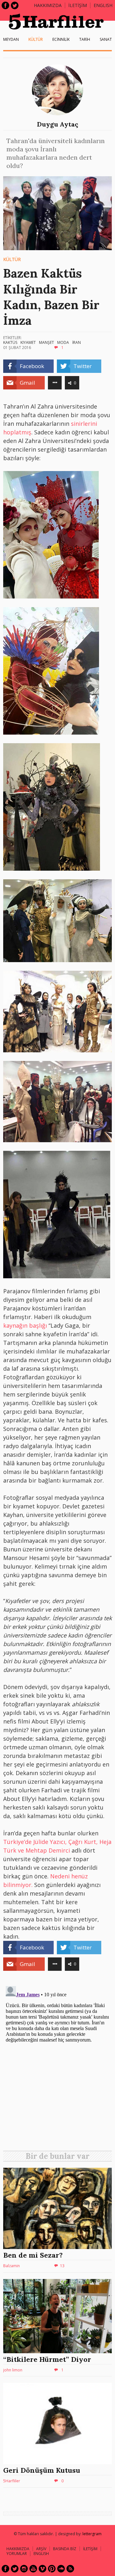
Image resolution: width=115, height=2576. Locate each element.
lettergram (92, 2534)
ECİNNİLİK (61, 39)
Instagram (24, 2569)
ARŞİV (41, 2549)
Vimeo (42, 2569)
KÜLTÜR (36, 39)
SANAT (106, 39)
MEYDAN (11, 39)
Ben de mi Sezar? (33, 2255)
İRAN (77, 342)
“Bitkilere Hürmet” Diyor (47, 2359)
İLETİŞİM (78, 5)
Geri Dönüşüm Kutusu (42, 2470)
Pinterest (52, 2569)
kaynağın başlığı (25, 1325)
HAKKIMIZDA (18, 2549)
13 (62, 2266)
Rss (70, 2569)
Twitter (15, 5)
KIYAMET (28, 342)
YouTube (33, 2569)
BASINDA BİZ (65, 2549)
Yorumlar (17, 2554)
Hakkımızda (48, 5)
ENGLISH (103, 5)
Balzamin (11, 2266)
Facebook (5, 5)
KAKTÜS (10, 342)
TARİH (85, 39)
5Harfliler (12, 2481)
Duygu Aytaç (58, 124)
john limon (13, 2370)
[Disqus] (57, 2063)
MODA (63, 342)
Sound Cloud (61, 2569)
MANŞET (46, 342)
